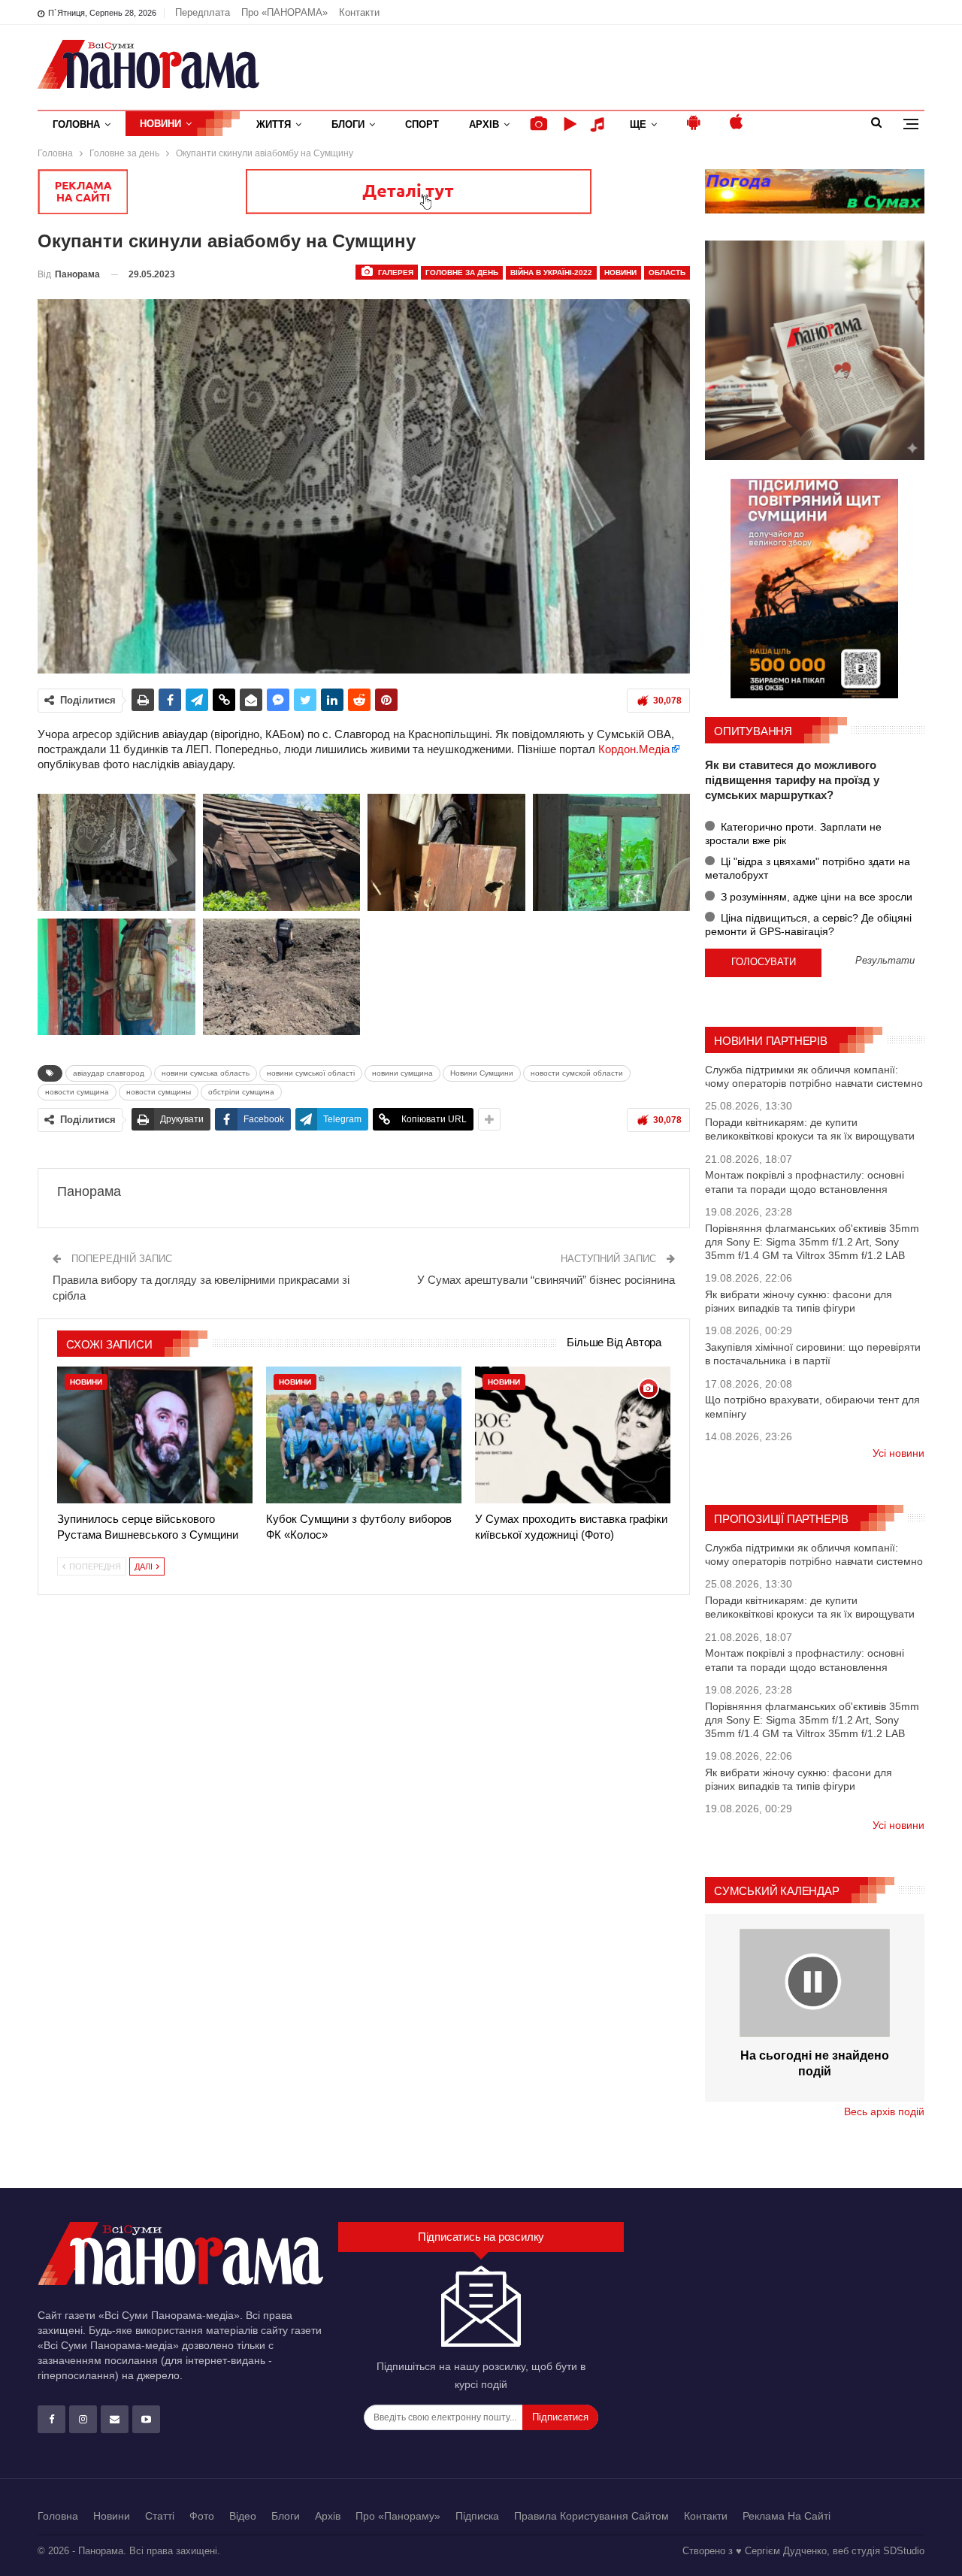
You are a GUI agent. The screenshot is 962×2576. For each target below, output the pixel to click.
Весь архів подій (884, 2111)
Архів (484, 124)
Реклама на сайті (787, 2516)
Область (667, 272)
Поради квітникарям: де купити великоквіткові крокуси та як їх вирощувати (810, 1129)
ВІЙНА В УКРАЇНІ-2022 (551, 272)
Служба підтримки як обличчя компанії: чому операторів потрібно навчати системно (814, 1076)
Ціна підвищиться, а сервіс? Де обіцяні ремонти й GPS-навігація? (808, 925)
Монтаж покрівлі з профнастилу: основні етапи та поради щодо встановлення (805, 1182)
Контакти (359, 12)
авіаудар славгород (109, 1073)
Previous (42, 487)
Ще (638, 124)
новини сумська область (206, 1073)
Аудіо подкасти (600, 124)
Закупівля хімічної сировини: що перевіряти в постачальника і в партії (813, 1354)
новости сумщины (159, 1092)
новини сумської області (311, 1073)
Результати (885, 961)
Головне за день (462, 272)
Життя (274, 124)
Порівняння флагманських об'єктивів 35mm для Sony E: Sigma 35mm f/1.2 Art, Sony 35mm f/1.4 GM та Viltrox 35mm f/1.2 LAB (812, 1242)
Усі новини (898, 1453)
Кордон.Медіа (634, 749)
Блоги (348, 124)
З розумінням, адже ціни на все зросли (815, 897)
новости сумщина (77, 1092)
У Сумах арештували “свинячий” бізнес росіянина (546, 1280)
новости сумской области (577, 1073)
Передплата (203, 12)
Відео (243, 2516)
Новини (160, 124)
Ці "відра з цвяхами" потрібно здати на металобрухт (808, 868)
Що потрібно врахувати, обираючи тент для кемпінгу (812, 1406)
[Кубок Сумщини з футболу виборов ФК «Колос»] (364, 1435)
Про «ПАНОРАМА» (284, 12)
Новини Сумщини (482, 1073)
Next (687, 487)
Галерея (395, 272)
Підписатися (560, 2417)
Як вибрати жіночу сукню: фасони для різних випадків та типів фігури (799, 1301)
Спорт (422, 124)
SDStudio (904, 2551)
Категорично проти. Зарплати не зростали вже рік (793, 834)
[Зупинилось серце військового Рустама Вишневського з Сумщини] (155, 1435)
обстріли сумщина (241, 1092)
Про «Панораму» (398, 2516)
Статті (160, 2516)
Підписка (477, 2516)
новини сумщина (402, 1073)
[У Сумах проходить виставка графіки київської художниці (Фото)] (573, 1435)
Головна (76, 124)
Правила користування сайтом (591, 2516)
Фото (202, 2516)
